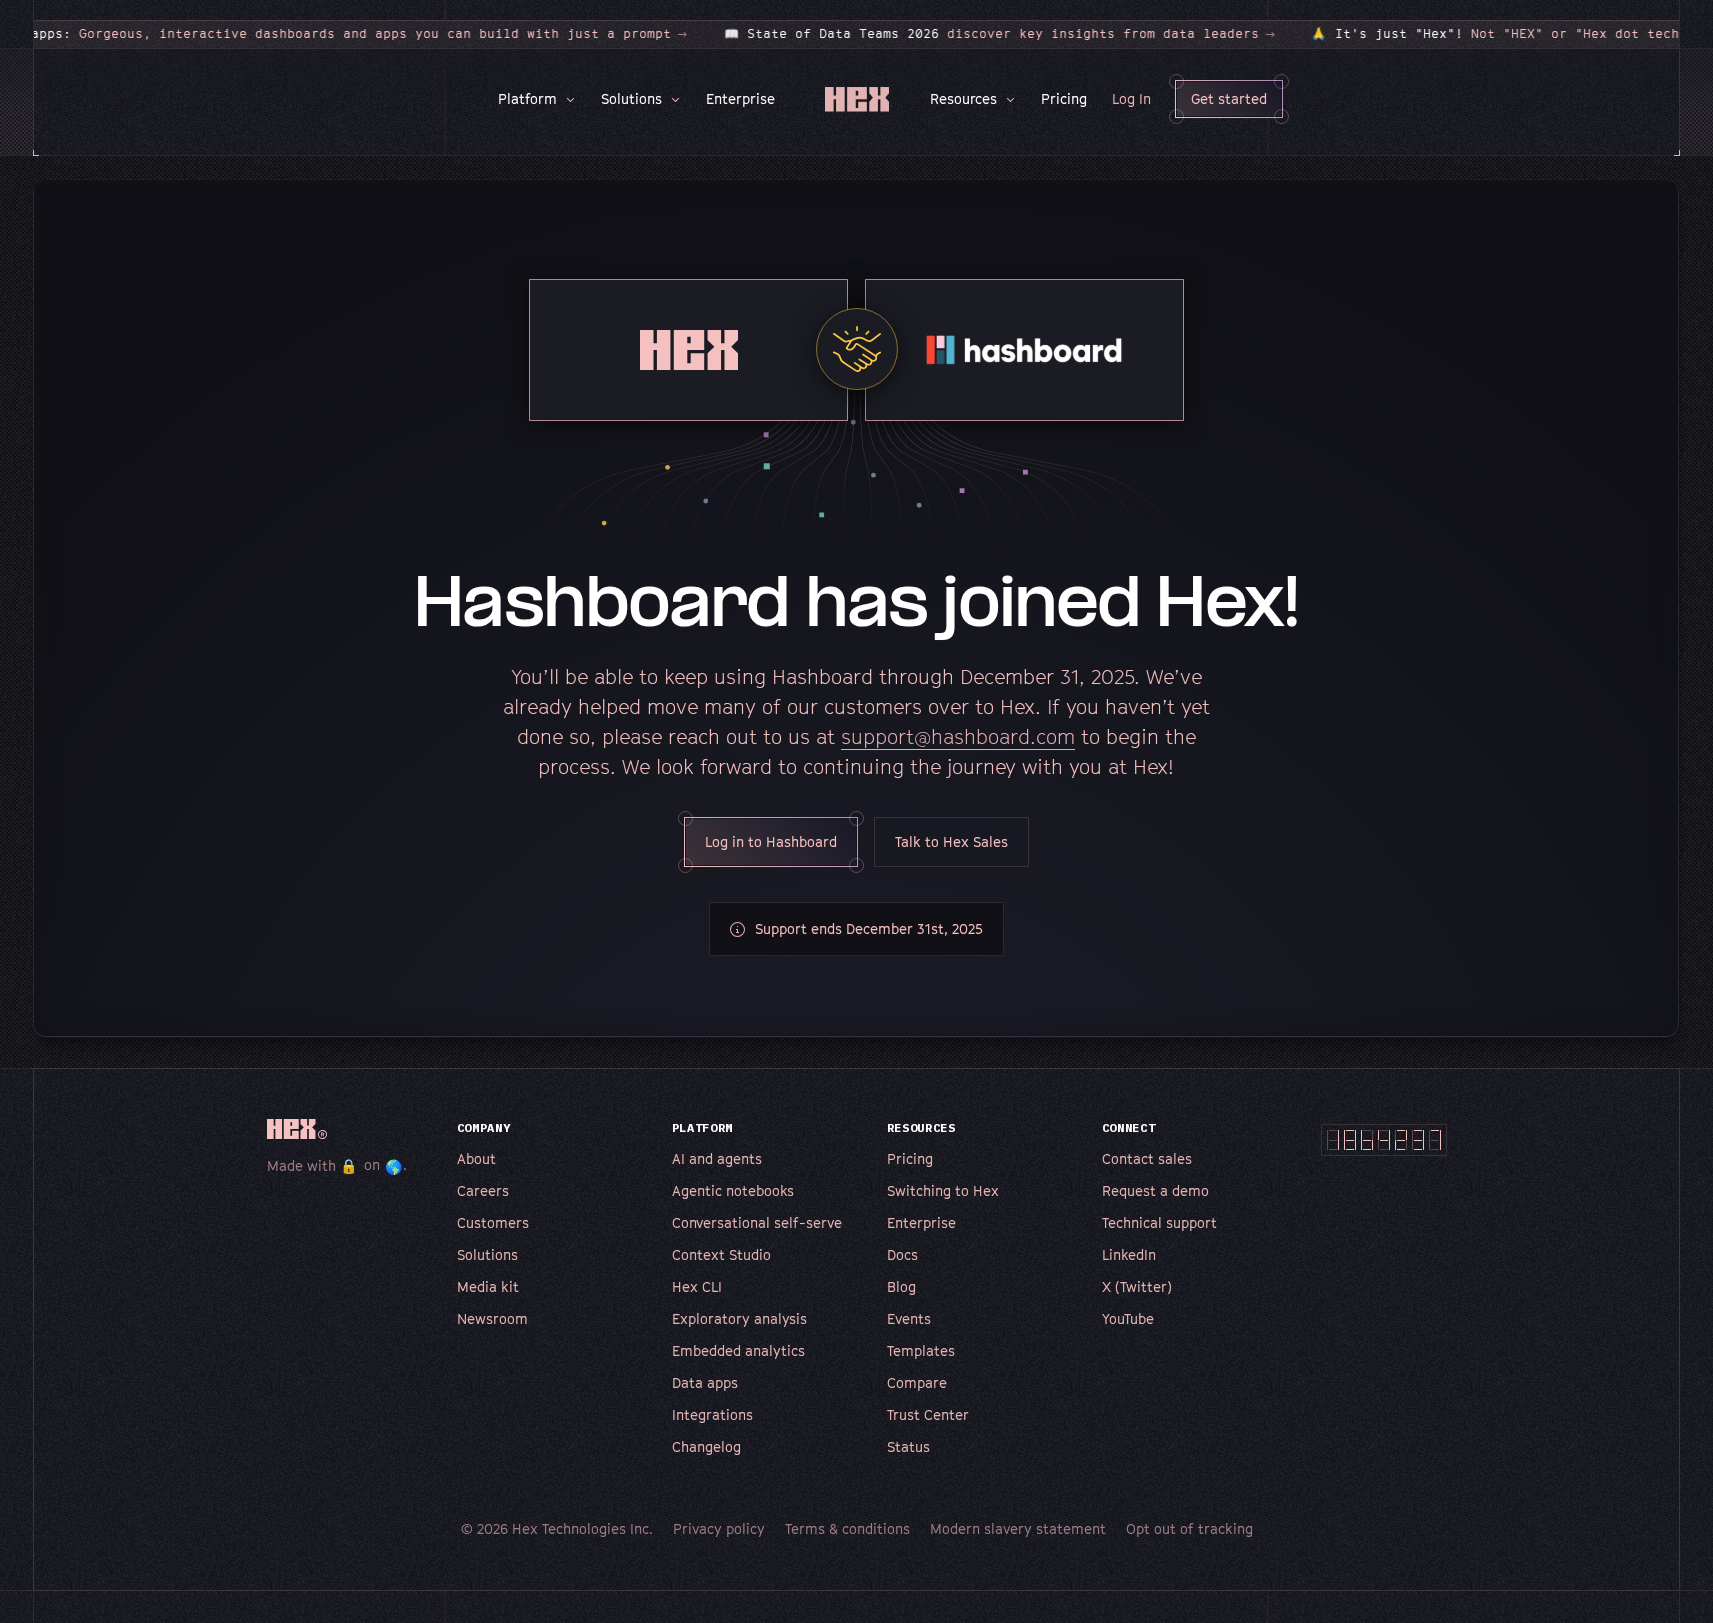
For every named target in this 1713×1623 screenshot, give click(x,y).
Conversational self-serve (757, 1222)
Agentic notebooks (733, 1190)
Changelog (706, 1446)
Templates (921, 1350)
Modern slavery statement (1018, 1528)
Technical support (1159, 1222)
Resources (963, 98)
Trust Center (928, 1414)
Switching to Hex (943, 1190)
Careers (483, 1190)
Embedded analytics (738, 1350)
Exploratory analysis (739, 1318)
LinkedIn (1129, 1254)
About (476, 1158)
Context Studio (721, 1254)
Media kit (488, 1286)
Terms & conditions (847, 1528)
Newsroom (492, 1318)
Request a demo (1155, 1190)
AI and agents (717, 1158)
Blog (901, 1286)
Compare (917, 1382)
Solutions (631, 98)
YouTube (1128, 1318)
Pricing (1064, 98)
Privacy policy (719, 1528)
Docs (902, 1254)
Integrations (712, 1414)
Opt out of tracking (1189, 1528)
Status (908, 1446)
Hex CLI (697, 1286)
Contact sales (1147, 1158)
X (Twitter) (1137, 1286)
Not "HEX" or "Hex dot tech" (1488, 34)
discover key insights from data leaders (980, 34)
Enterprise (740, 98)
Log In (1131, 98)
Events (909, 1318)
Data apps (705, 1382)
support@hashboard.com (958, 737)
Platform (527, 98)
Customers (493, 1222)
